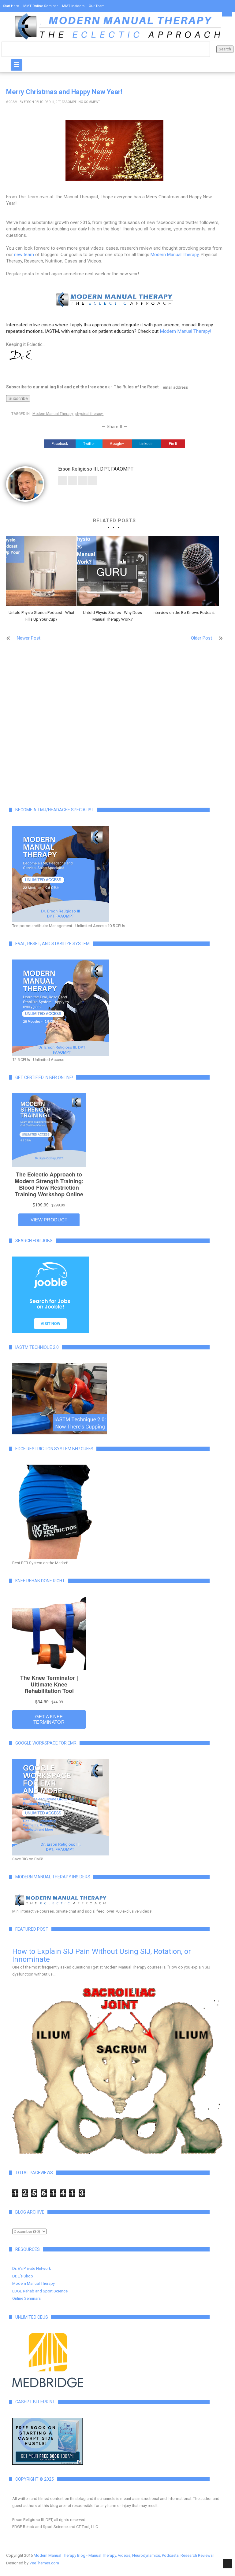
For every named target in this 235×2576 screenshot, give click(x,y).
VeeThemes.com (44, 2563)
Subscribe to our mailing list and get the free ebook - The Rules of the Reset (82, 387)
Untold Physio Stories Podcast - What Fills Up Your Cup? (41, 616)
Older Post (201, 638)
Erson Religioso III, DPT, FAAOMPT (50, 102)
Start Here (11, 6)
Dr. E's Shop (23, 2276)
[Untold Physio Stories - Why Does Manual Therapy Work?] (112, 571)
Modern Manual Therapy (175, 255)
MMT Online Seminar (41, 6)
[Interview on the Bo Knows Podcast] (184, 571)
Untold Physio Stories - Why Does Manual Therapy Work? (112, 616)
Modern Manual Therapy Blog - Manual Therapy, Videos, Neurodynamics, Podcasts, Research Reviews (123, 2555)
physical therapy (89, 414)
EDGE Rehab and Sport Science (40, 2291)
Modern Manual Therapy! (185, 331)
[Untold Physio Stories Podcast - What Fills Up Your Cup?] (41, 571)
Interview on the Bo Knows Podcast (184, 613)
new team (24, 255)
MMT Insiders (73, 6)
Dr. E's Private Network (32, 2268)
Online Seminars (26, 2298)
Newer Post (29, 638)
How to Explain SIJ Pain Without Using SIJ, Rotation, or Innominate (102, 1955)
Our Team (97, 6)
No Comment (89, 102)
